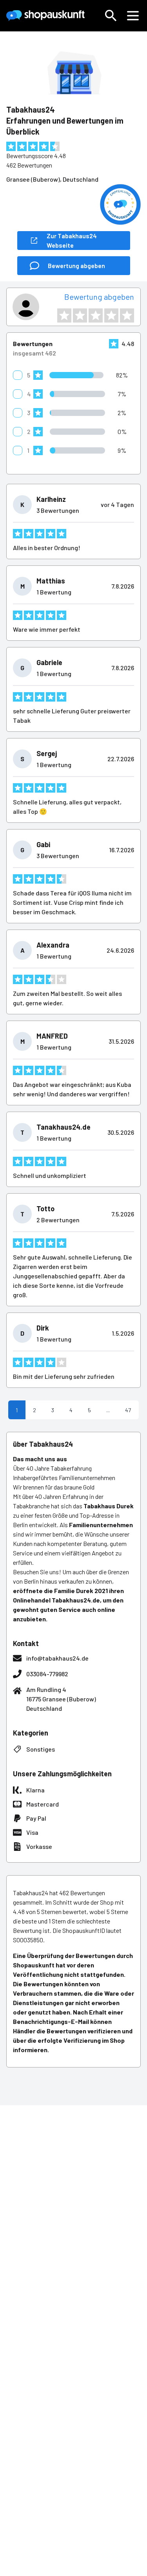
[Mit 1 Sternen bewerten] (64, 315)
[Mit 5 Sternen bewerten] (127, 315)
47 (128, 1410)
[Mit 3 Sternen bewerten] (96, 315)
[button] (111, 16)
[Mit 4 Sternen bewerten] (111, 315)
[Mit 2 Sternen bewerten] (80, 315)
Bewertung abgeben (99, 297)
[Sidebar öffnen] (133, 16)
